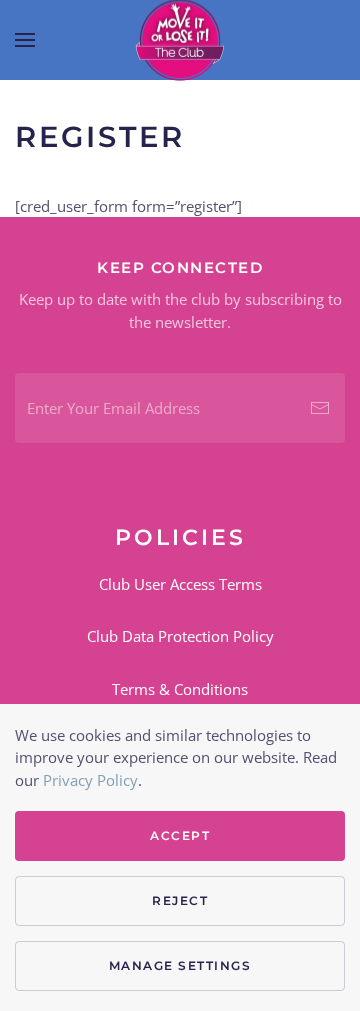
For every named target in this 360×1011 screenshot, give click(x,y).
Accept (180, 835)
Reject (180, 900)
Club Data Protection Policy (180, 636)
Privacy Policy (90, 780)
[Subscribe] (320, 408)
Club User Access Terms (180, 584)
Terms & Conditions (180, 689)
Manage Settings (180, 965)
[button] (25, 40)
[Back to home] (180, 40)
